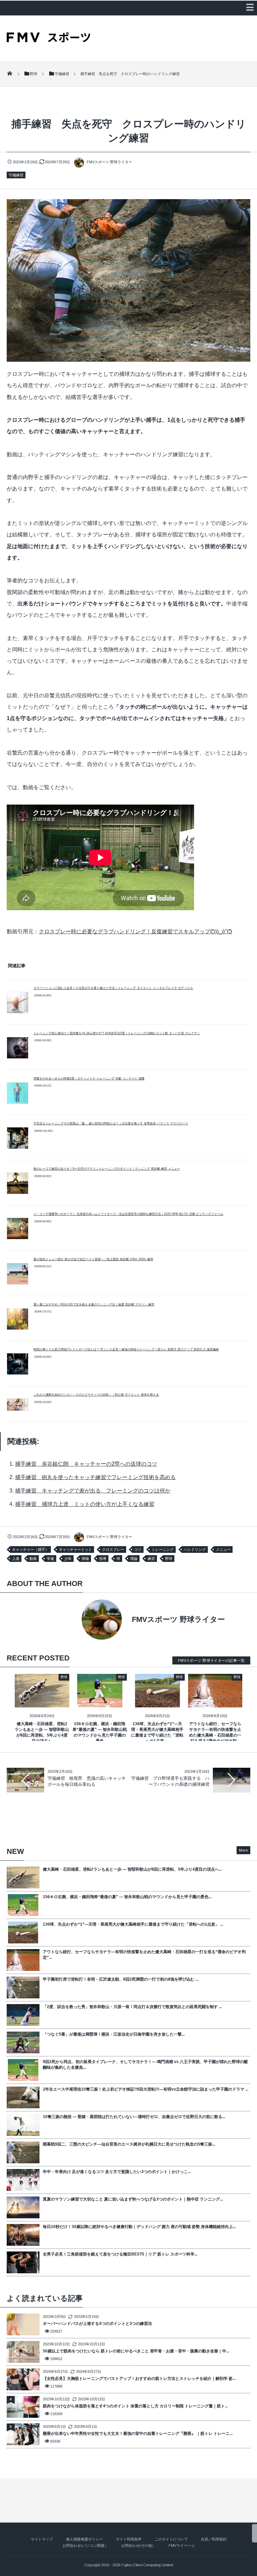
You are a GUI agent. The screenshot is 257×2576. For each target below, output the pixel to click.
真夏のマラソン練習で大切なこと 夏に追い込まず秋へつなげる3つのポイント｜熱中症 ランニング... (133, 2199)
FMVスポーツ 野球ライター (109, 162)
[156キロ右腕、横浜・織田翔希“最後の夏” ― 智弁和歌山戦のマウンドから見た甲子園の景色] (100, 1702)
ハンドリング (195, 1549)
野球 (169, 1559)
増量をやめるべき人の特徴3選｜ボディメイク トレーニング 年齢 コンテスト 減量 (89, 1078)
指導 (103, 1559)
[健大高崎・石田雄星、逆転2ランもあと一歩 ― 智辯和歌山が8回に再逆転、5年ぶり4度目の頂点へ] (42, 1702)
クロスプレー (113, 1549)
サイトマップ (42, 2539)
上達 (16, 1559)
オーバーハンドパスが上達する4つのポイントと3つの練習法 (97, 2324)
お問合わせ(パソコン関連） (85, 2545)
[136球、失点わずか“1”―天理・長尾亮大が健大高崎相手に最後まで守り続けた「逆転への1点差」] (157, 1702)
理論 (134, 1559)
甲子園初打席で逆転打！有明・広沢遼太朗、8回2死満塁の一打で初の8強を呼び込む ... (121, 1979)
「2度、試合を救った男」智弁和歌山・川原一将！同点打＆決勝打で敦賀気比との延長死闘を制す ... (132, 2007)
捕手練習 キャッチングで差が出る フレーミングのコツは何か (93, 1491)
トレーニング (163, 1549)
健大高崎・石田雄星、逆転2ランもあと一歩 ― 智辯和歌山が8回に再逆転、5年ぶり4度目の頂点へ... (132, 1869)
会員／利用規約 (214, 2539)
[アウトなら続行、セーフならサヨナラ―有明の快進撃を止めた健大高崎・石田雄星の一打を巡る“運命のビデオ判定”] (215, 1702)
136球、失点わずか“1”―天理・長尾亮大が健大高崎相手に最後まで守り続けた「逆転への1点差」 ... (133, 1924)
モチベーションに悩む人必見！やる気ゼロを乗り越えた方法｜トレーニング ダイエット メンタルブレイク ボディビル (113, 988)
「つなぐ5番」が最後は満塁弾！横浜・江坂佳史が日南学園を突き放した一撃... (114, 2034)
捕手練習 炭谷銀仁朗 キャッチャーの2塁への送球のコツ (86, 1464)
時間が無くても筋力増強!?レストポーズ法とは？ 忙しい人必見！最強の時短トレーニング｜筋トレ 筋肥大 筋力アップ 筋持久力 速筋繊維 (126, 1349)
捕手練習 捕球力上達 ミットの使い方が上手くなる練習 (85, 1504)
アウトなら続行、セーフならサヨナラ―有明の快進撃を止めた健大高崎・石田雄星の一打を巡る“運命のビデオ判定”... (144, 1955)
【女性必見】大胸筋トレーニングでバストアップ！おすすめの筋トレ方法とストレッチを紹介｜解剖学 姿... (139, 2379)
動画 (33, 1559)
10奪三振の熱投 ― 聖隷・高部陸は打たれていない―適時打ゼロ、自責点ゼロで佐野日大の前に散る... (134, 2117)
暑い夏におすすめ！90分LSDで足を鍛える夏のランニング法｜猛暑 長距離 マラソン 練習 (94, 1304)
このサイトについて (171, 2539)
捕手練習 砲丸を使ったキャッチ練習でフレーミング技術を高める (95, 1477)
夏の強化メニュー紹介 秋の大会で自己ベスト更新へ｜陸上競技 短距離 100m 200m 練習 (93, 1259)
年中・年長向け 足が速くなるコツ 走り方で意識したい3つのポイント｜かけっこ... (117, 2172)
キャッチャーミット (75, 1549)
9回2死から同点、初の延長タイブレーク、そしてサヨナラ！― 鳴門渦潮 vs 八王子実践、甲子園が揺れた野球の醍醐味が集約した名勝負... (145, 2065)
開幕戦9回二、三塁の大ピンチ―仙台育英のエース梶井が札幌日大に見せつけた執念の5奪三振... (129, 2144)
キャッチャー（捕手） (30, 1549)
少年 (68, 1559)
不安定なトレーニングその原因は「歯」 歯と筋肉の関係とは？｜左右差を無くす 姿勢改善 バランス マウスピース (111, 1123)
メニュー (223, 1549)
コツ (138, 1549)
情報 (85, 1559)
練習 (151, 1559)
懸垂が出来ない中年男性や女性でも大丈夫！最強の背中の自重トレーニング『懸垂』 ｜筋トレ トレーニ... (138, 2434)
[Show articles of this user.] (68, 1620)
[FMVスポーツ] (49, 40)
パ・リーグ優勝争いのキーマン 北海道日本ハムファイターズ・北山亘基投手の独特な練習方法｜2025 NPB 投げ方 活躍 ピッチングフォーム (128, 1214)
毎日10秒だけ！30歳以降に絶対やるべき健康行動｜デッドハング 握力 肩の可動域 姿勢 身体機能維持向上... (139, 2227)
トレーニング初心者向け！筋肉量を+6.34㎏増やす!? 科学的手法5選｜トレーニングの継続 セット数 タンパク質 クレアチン (117, 1033)
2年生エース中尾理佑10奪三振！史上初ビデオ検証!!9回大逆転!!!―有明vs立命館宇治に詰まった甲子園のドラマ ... (146, 2089)
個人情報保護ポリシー (84, 2539)
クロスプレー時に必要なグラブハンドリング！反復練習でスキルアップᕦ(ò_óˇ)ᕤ (136, 931)
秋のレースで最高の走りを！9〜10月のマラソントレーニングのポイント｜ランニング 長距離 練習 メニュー (107, 1169)
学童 (51, 1559)
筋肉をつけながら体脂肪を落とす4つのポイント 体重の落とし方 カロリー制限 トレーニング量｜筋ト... (135, 2406)
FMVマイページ (182, 2545)
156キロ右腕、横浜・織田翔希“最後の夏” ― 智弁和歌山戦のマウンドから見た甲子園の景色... (127, 1897)
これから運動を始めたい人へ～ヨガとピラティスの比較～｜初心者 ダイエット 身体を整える (96, 1395)
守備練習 (16, 175)
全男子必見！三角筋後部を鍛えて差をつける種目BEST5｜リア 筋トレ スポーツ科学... (120, 2254)
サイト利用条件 (129, 2539)
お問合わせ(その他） (138, 2545)
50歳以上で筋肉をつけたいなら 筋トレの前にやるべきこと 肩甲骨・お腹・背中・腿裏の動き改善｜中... (136, 2351)
